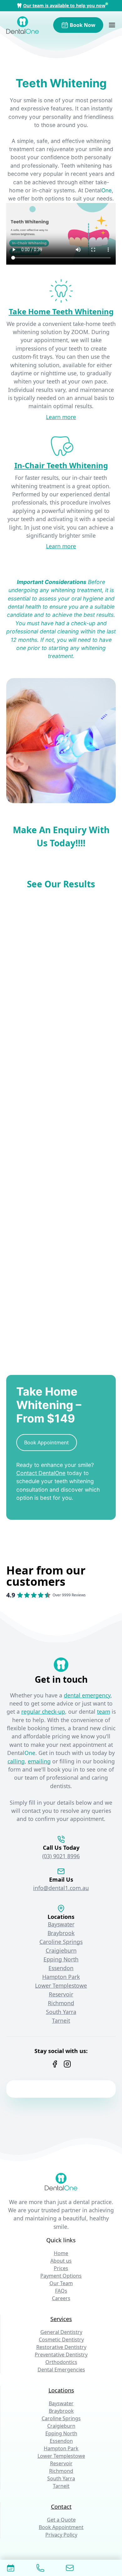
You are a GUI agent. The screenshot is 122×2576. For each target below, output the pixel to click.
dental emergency (87, 1695)
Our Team (61, 2283)
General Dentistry (61, 2332)
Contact (61, 2507)
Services (61, 2319)
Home (61, 2253)
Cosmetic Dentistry (61, 2340)
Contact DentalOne (41, 1473)
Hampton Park (61, 1977)
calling (16, 1761)
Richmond (61, 2003)
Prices (61, 2268)
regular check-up (43, 1711)
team (104, 1711)
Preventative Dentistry (61, 2355)
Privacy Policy (61, 2535)
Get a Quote (61, 2520)
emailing (39, 1761)
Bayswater (61, 1924)
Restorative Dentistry (61, 2347)
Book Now (83, 25)
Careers (61, 2298)
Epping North (61, 1959)
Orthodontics (61, 2362)
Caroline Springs (61, 1942)
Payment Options (61, 2276)
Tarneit (61, 2021)
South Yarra (61, 2012)
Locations (61, 2390)
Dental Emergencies (61, 2370)
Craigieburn (61, 1950)
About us (61, 2261)
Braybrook (61, 1933)
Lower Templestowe (61, 1985)
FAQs (61, 2291)
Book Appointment (61, 2527)
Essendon (61, 1968)
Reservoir (61, 1994)
